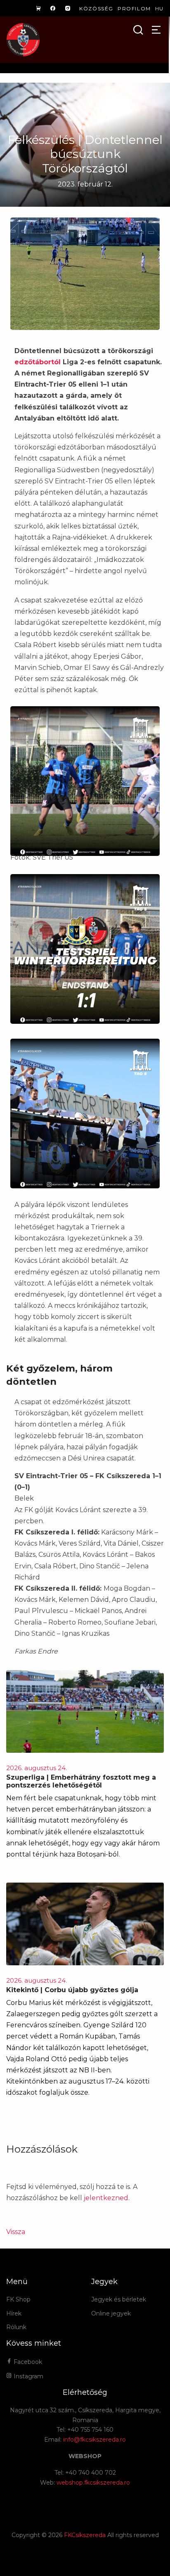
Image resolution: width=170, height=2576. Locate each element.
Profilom (134, 8)
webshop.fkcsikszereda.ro (93, 2483)
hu (159, 8)
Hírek (14, 2313)
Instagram (28, 2376)
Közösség (96, 8)
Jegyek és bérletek (119, 2299)
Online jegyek (111, 2313)
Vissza (16, 2232)
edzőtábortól (38, 362)
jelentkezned (106, 2198)
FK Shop (18, 2299)
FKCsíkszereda (85, 2535)
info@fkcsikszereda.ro (94, 2440)
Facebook (27, 2362)
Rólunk (16, 2327)
